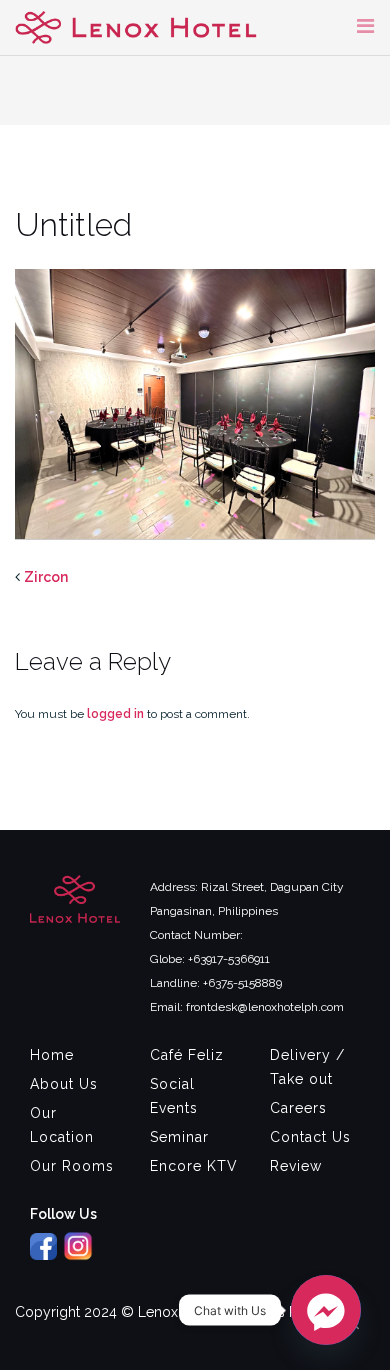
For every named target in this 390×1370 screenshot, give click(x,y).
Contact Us (310, 1137)
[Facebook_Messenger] (326, 1310)
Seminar (179, 1137)
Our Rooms (72, 1166)
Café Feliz (187, 1055)
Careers (298, 1108)
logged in (115, 714)
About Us (64, 1084)
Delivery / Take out (307, 1067)
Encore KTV (194, 1166)
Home (52, 1055)
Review (296, 1166)
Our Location (62, 1125)
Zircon (46, 577)
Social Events (174, 1096)
